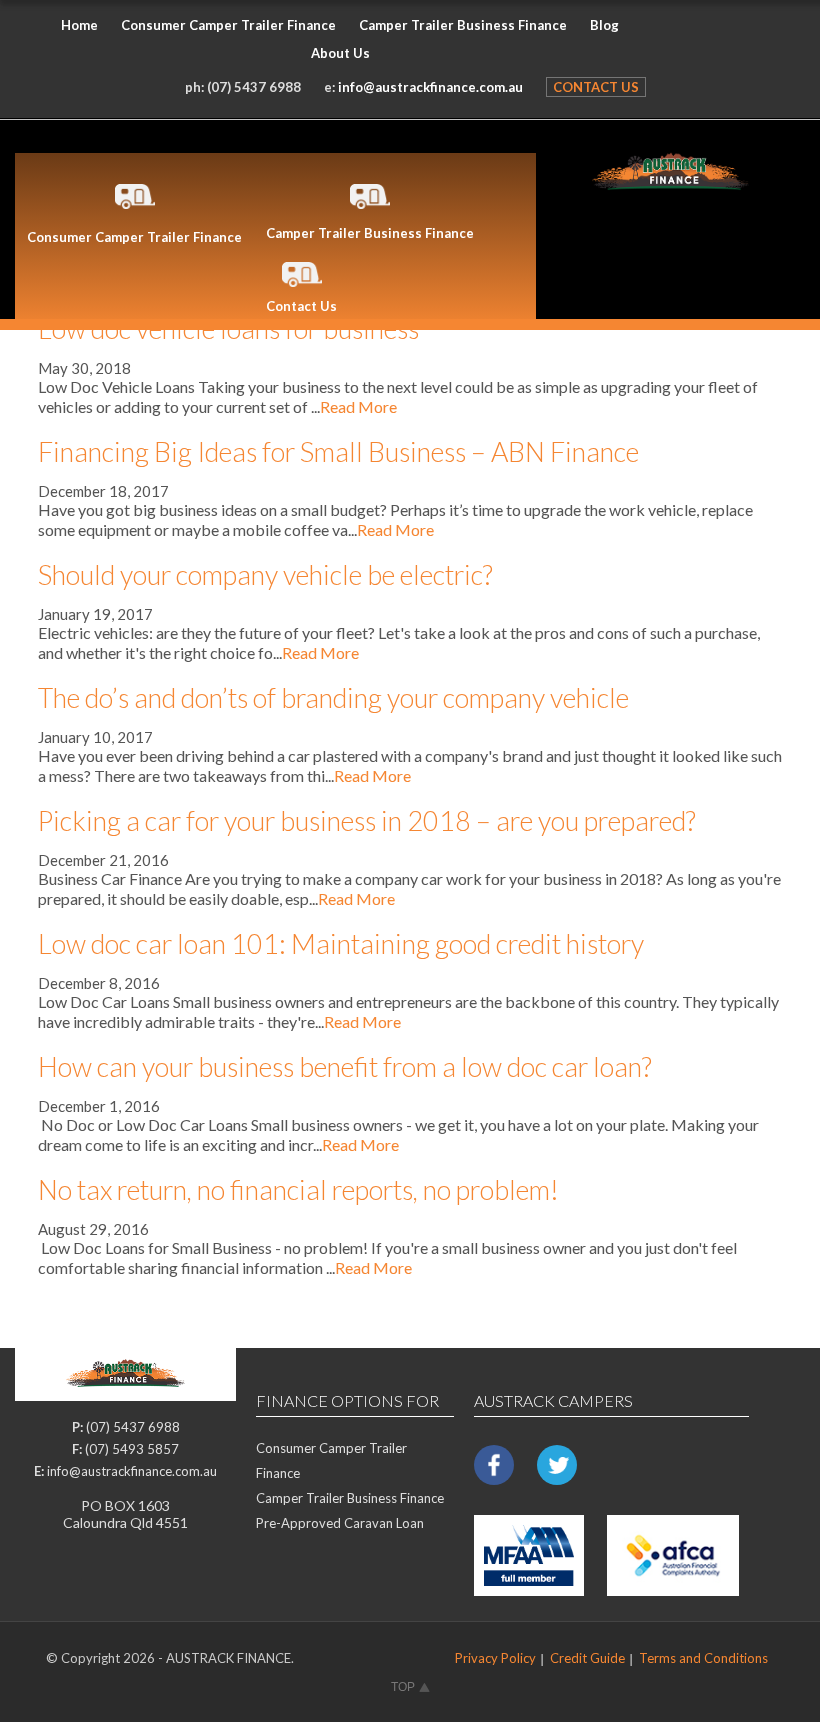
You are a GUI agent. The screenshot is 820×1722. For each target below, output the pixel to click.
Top (403, 1687)
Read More (358, 406)
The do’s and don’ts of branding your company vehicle (333, 697)
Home (79, 25)
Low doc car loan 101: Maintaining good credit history (341, 943)
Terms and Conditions (703, 1658)
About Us (340, 53)
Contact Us (596, 87)
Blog (604, 25)
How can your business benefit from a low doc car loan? (345, 1066)
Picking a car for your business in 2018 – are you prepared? (367, 820)
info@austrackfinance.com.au (430, 87)
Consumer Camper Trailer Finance (228, 25)
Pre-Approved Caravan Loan (340, 1523)
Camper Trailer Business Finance (463, 25)
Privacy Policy (495, 1658)
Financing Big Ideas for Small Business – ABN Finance (338, 451)
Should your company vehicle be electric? (265, 574)
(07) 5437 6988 (254, 87)
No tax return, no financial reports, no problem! (298, 1189)
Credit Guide (587, 1658)
